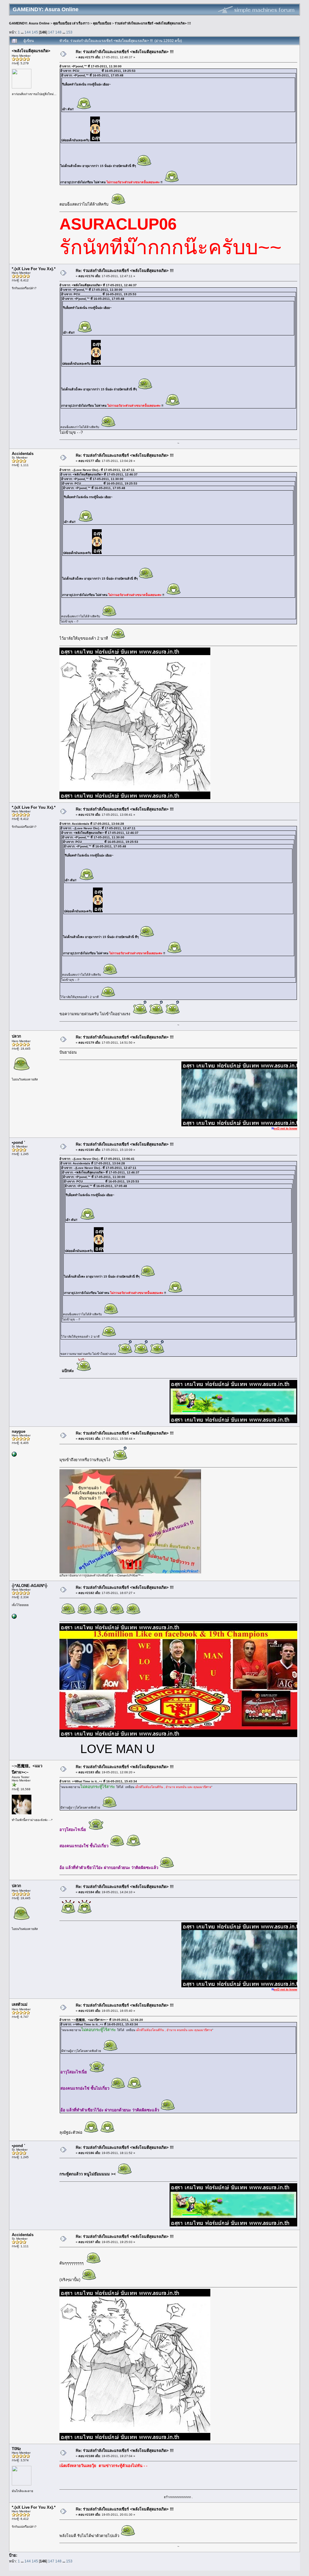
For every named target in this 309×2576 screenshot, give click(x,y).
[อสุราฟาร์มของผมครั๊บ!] (14, 1456)
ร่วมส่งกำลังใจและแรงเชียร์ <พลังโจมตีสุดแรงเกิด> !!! (153, 23)
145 (35, 32)
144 (28, 32)
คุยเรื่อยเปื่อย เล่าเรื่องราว (71, 23)
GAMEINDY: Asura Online (29, 23)
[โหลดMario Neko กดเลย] (14, 1618)
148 (58, 32)
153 (69, 32)
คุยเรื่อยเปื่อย (102, 23)
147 (51, 32)
